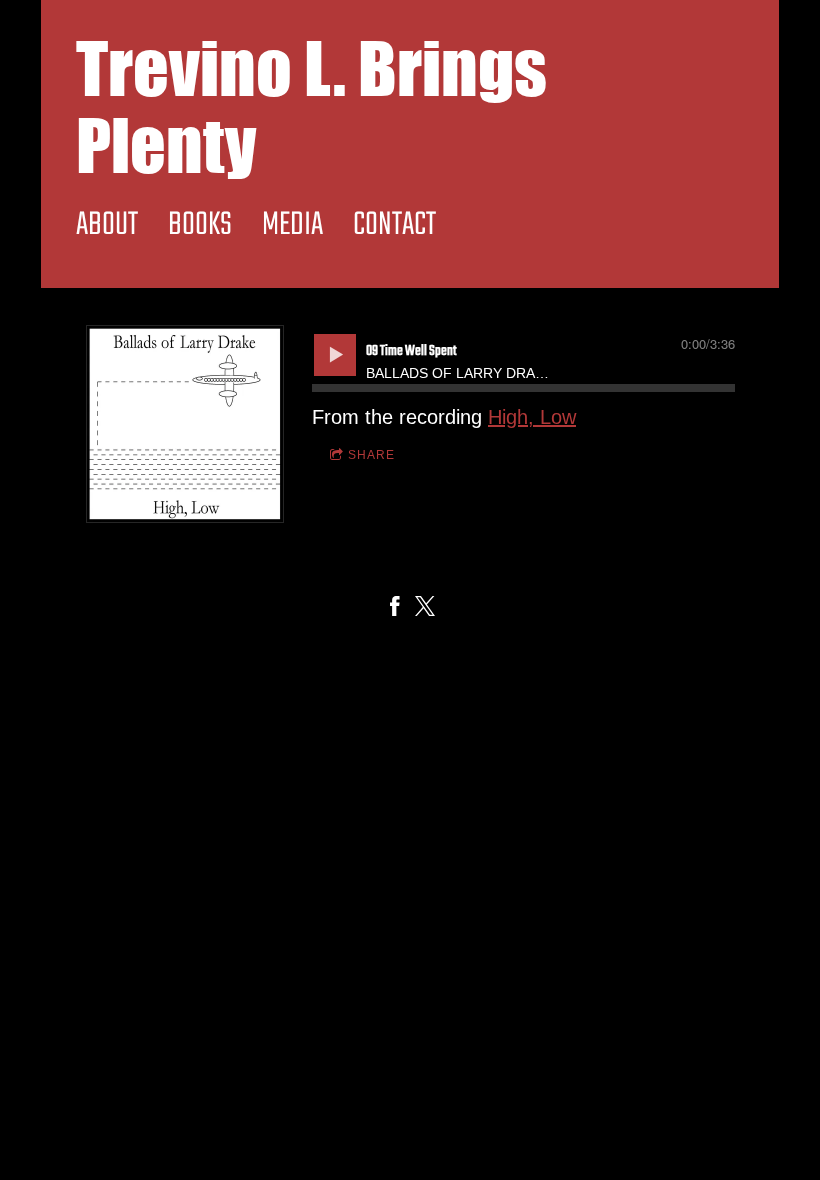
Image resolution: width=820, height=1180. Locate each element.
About (107, 225)
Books (200, 225)
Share (371, 455)
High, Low (532, 417)
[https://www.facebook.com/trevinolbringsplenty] (395, 609)
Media (292, 225)
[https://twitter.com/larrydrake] (425, 609)
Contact (394, 225)
